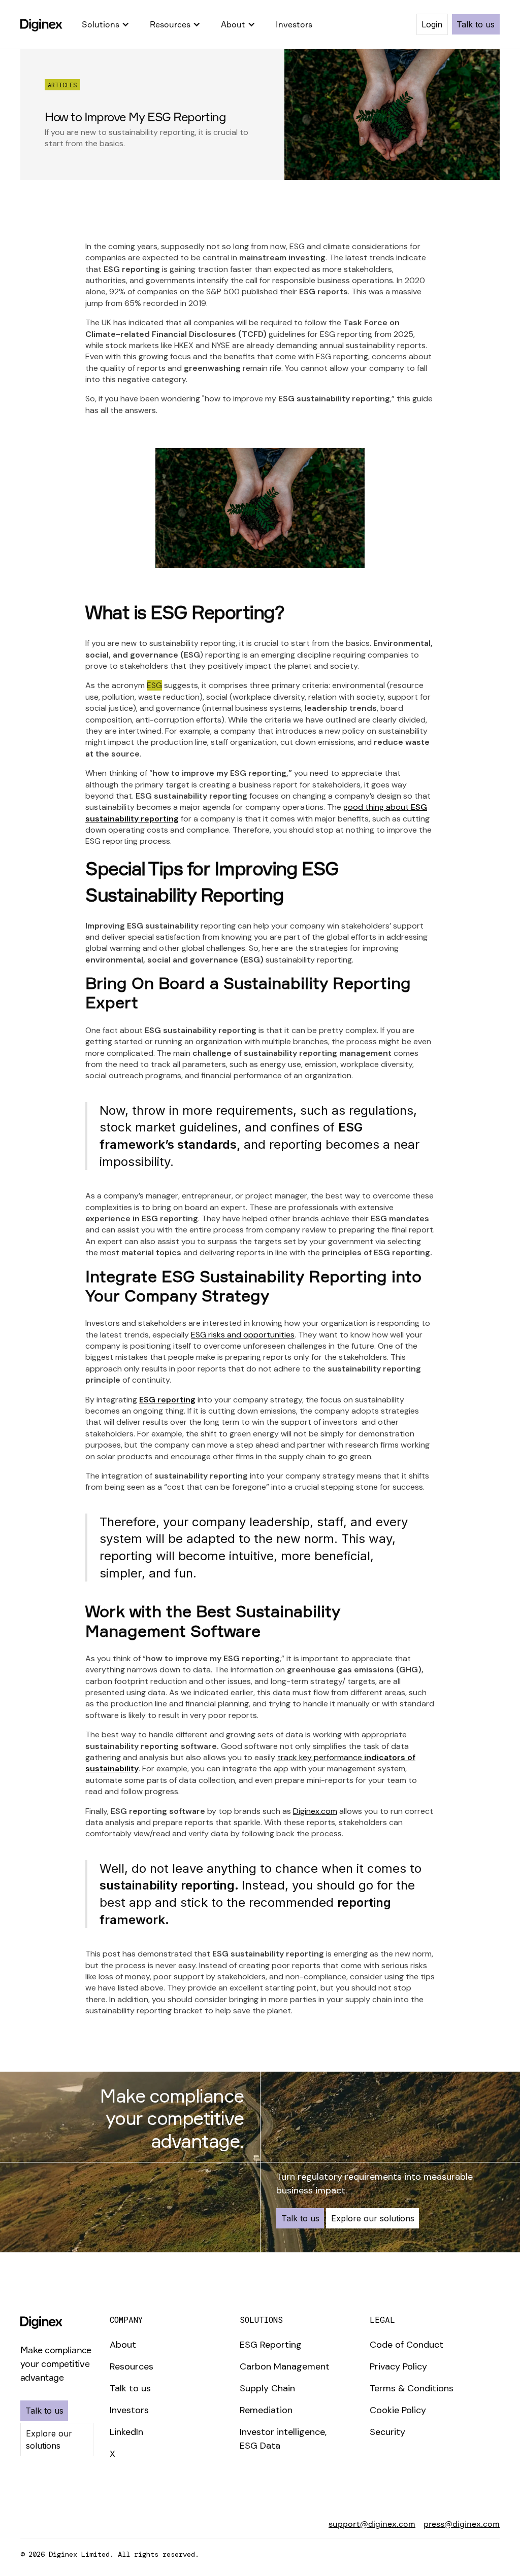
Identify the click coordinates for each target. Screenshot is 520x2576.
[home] (41, 24)
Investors (294, 24)
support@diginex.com (372, 2524)
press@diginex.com (462, 2524)
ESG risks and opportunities (243, 1335)
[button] (106, 24)
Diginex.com (315, 1811)
